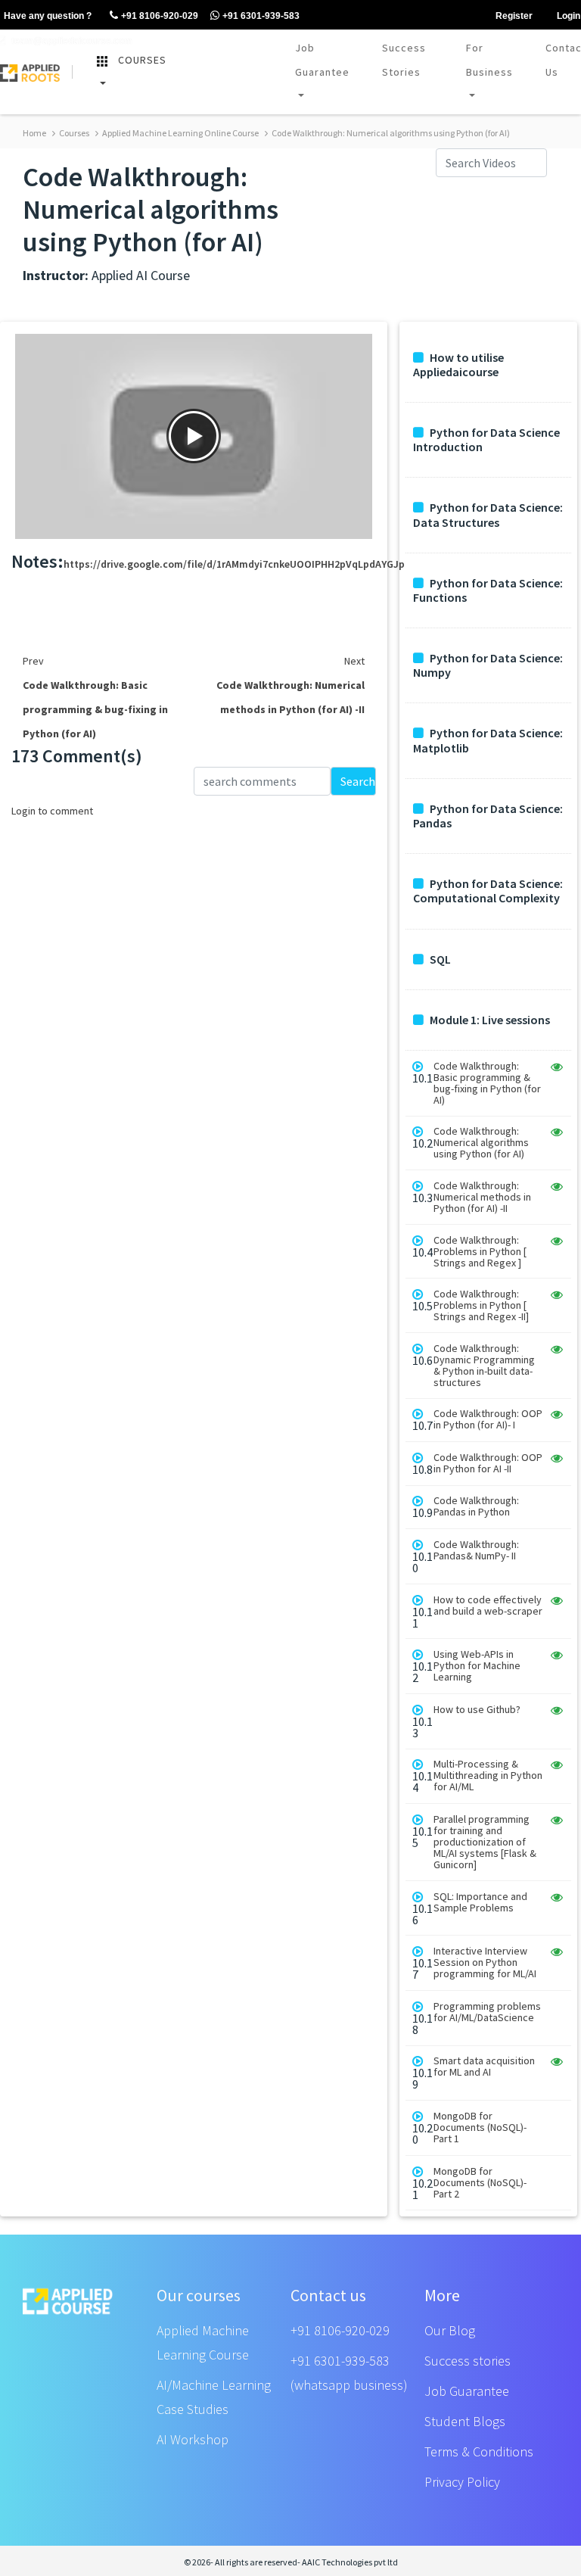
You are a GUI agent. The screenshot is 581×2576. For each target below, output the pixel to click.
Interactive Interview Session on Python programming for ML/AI (485, 1962)
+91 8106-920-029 (340, 2330)
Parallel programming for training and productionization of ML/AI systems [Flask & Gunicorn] (485, 1842)
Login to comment (52, 811)
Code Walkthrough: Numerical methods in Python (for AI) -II (482, 1197)
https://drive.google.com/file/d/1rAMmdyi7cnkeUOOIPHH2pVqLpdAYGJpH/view (250, 564)
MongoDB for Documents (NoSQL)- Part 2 (480, 2183)
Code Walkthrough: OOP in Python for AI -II (488, 1463)
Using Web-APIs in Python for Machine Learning (477, 1666)
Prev (33, 661)
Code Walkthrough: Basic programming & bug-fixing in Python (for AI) (487, 1083)
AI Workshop (193, 2439)
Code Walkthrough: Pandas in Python (476, 1506)
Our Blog (450, 2330)
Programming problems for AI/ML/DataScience (487, 2012)
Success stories (468, 2361)
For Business (489, 60)
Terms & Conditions (479, 2451)
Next (354, 661)
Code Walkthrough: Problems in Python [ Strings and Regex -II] (481, 1305)
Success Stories (404, 60)
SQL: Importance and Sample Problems (480, 1902)
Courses (73, 133)
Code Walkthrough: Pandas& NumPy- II (476, 1550)
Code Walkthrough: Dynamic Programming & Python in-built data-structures (484, 1366)
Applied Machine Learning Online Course (180, 133)
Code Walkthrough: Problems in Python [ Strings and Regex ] (480, 1252)
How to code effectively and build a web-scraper (488, 1606)
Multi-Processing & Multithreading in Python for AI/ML (488, 1775)
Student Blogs (465, 2421)
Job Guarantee (322, 60)
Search (358, 781)
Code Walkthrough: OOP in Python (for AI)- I (488, 1419)
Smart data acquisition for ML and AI (484, 2067)
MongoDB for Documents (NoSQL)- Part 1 (480, 2127)
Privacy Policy (462, 2482)
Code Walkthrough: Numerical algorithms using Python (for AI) (390, 133)
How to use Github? (477, 1710)
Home (34, 133)
